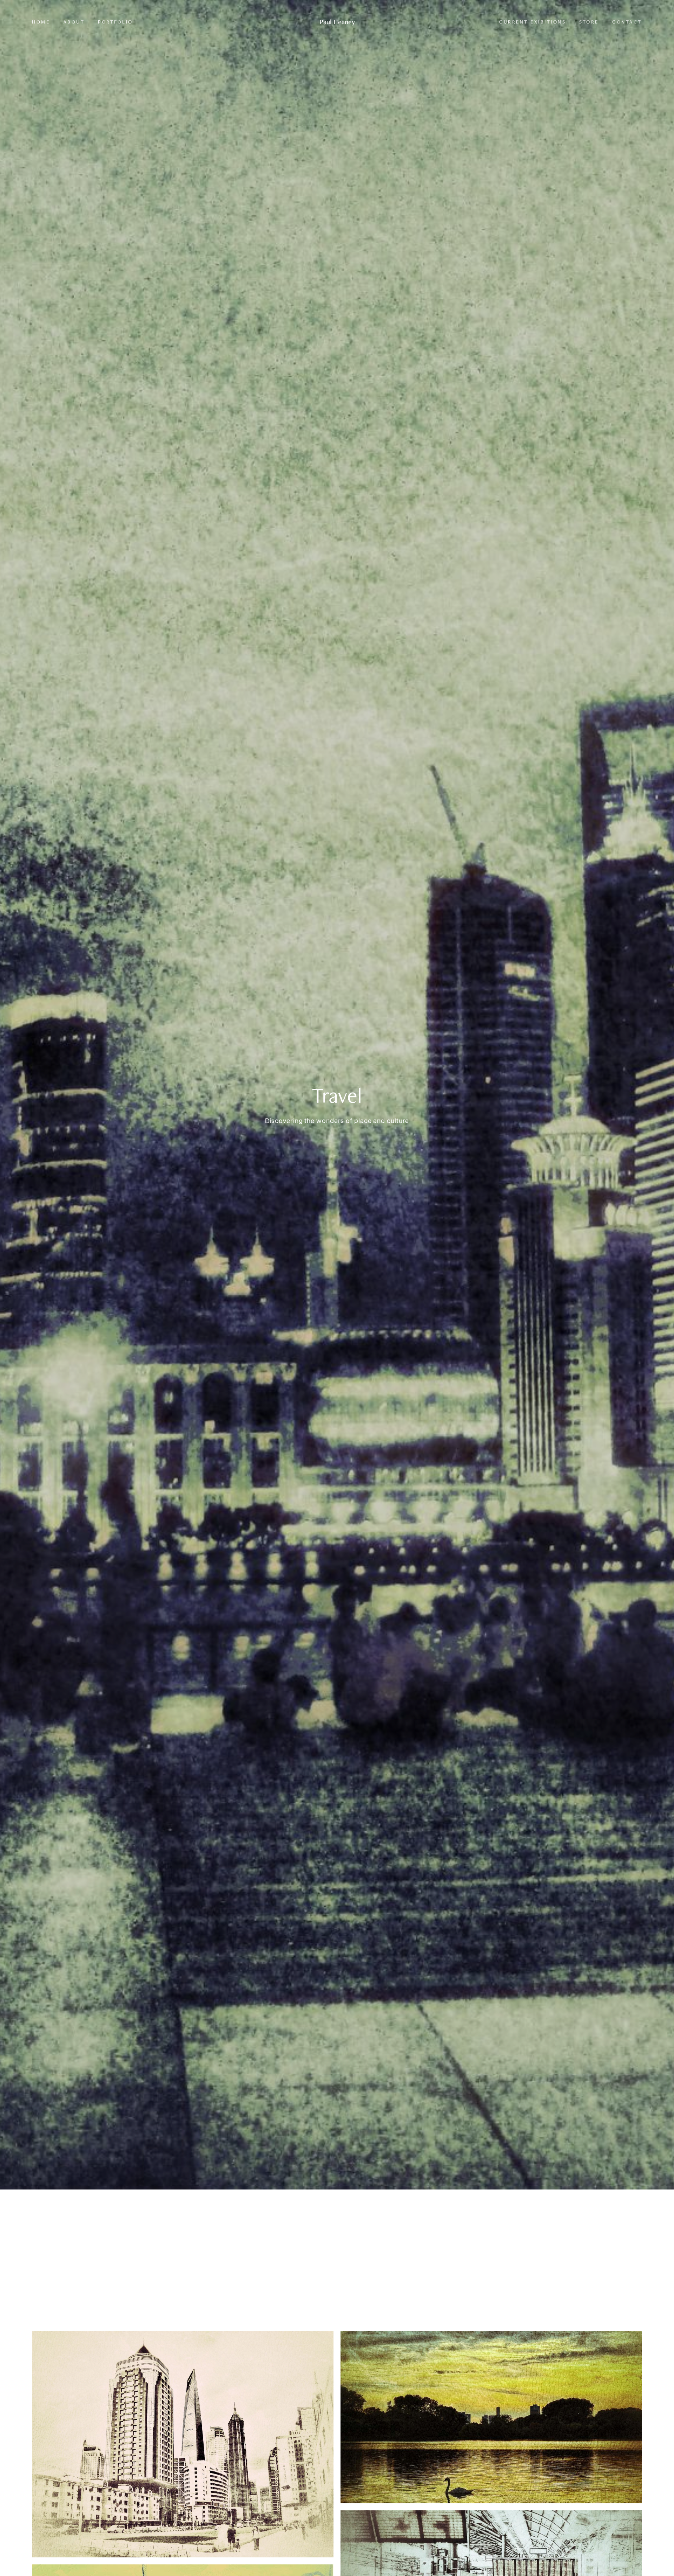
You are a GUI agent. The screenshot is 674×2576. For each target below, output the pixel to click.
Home (41, 22)
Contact (627, 22)
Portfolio (115, 22)
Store (589, 22)
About (74, 22)
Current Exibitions (533, 22)
